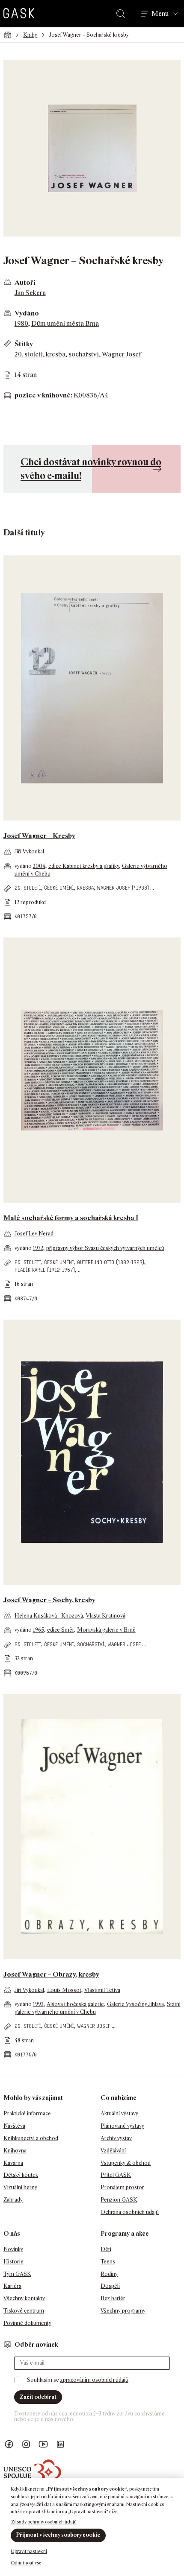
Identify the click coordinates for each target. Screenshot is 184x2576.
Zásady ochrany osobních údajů (44, 2522)
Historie (13, 2262)
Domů (7, 35)
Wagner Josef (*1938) (123, 888)
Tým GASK (17, 2274)
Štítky (24, 344)
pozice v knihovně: (43, 395)
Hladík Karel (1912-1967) (45, 1270)
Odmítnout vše (26, 2563)
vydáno (24, 866)
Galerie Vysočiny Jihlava (135, 2004)
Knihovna (15, 2151)
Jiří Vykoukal (29, 851)
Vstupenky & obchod (126, 2163)
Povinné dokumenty (27, 2323)
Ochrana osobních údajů (130, 2212)
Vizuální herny (20, 2187)
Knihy (30, 35)
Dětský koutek (21, 2175)
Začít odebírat (38, 2397)
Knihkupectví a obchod (31, 2138)
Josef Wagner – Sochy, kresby (49, 1600)
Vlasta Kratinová (106, 1616)
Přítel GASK (116, 2175)
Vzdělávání (113, 2151)
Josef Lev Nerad (34, 1234)
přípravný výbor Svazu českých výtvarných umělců (105, 1248)
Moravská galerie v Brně (106, 1630)
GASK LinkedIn (60, 2444)
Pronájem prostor (122, 2187)
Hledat (122, 14)
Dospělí (110, 2286)
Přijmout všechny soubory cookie (58, 2535)
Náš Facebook (9, 2444)
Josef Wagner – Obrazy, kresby (51, 1974)
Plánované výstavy (122, 2126)
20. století (29, 354)
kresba (56, 354)
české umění (59, 888)
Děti (106, 2249)
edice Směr (61, 1630)
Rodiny (109, 2274)
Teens (108, 2262)
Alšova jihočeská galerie (75, 2004)
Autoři (25, 282)
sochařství (84, 354)
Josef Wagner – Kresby (39, 836)
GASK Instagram (26, 2444)
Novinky (13, 2249)
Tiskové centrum (24, 2311)
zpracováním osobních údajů (94, 2380)
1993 (38, 2004)
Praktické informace (27, 2113)
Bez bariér (113, 2298)
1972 (38, 1248)
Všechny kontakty (24, 2298)
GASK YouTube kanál (43, 2444)
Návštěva (14, 2126)
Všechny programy (123, 2311)
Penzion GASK (119, 2200)
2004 (39, 866)
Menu (160, 14)
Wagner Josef (121, 354)
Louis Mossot (64, 1990)
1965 (39, 1630)
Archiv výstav (116, 2138)
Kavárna (13, 2163)
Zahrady (13, 2200)
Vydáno (27, 313)
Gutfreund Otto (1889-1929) (111, 1262)
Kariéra (12, 2286)
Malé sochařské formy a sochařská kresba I (71, 1218)
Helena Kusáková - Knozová (49, 1616)
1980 (21, 323)
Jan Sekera (30, 293)
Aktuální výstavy (119, 2113)
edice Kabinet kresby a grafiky (84, 866)
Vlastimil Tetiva (102, 1990)
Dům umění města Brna (65, 323)
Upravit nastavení (29, 2551)
